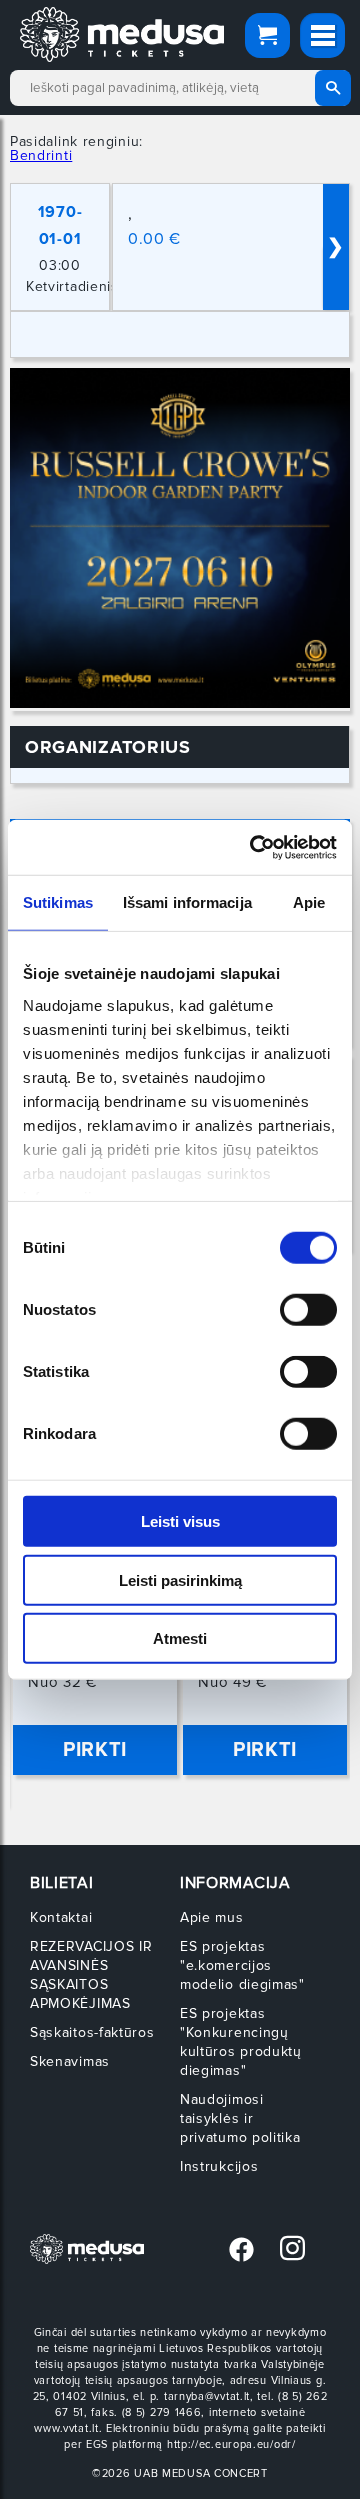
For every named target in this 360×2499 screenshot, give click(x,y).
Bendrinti (41, 155)
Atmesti (180, 1638)
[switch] (308, 1310)
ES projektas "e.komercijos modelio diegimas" (242, 1965)
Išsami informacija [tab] (187, 902)
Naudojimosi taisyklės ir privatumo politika (240, 2118)
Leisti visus (180, 1521)
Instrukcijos (219, 2166)
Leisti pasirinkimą (180, 1579)
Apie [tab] (309, 902)
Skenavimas (70, 2061)
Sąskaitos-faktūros (92, 2032)
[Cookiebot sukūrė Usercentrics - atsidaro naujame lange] (254, 847)
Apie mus (212, 1917)
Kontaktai (61, 1917)
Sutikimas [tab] (58, 902)
